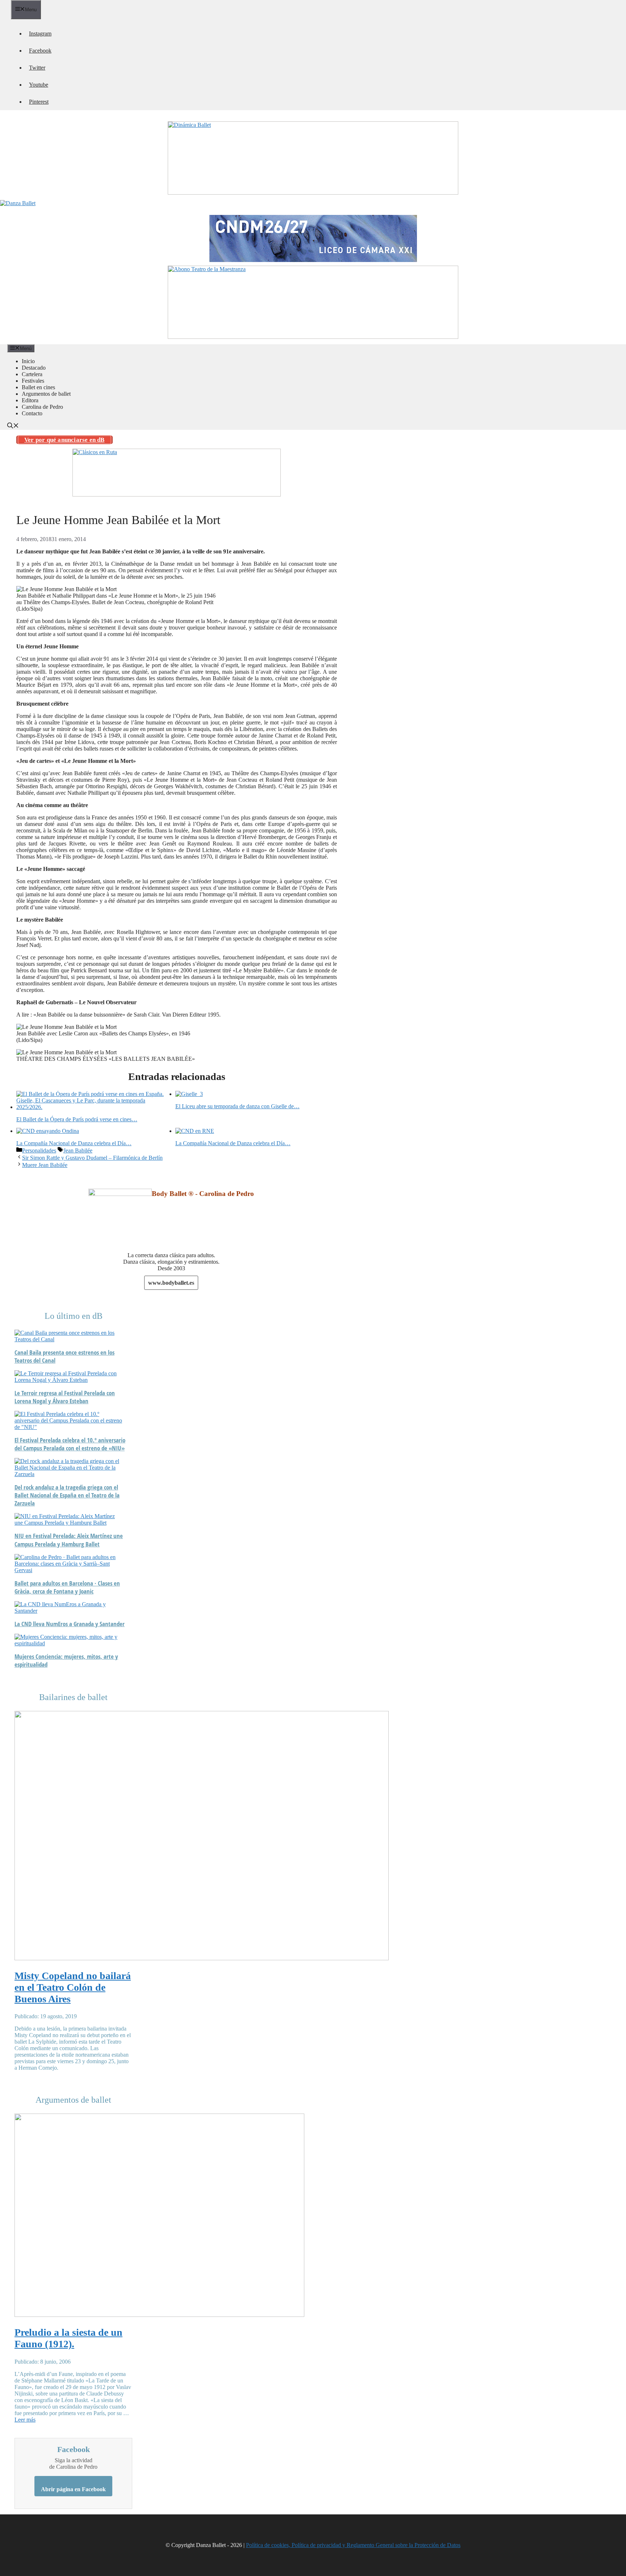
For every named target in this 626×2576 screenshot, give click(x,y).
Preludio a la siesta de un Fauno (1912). (68, 2338)
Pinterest (39, 102)
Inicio (28, 361)
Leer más (25, 2420)
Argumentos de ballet (46, 394)
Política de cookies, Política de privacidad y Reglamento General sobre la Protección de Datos (353, 2545)
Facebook (40, 51)
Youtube (39, 85)
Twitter (37, 68)
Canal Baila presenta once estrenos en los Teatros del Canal (64, 1356)
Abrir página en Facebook (73, 2489)
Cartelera (32, 374)
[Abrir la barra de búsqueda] (13, 426)
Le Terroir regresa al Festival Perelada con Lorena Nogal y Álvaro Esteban (65, 1397)
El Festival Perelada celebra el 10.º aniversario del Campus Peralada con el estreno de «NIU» (70, 1444)
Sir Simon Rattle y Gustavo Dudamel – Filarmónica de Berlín (92, 1158)
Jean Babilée (78, 1150)
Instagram (40, 34)
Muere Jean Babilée (45, 1165)
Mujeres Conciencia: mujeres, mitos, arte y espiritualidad (66, 1661)
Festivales (33, 381)
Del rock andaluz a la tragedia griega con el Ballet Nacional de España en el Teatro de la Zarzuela (67, 1495)
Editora (30, 400)
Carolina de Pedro (42, 407)
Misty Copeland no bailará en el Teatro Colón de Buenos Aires (73, 1987)
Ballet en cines (38, 387)
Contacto (32, 413)
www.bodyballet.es (171, 1283)
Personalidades (39, 1150)
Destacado (34, 368)
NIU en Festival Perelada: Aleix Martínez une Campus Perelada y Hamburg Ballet (69, 1540)
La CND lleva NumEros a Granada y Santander (70, 1624)
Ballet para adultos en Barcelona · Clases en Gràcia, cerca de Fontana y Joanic (67, 1587)
